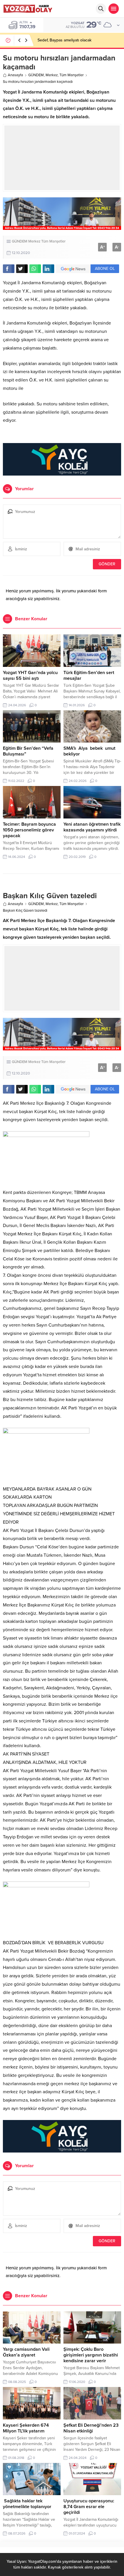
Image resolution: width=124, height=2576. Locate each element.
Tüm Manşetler (72, 75)
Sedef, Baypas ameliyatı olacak (64, 40)
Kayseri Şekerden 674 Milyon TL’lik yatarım (26, 2428)
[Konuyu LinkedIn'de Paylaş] (48, 269)
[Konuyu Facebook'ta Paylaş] (9, 269)
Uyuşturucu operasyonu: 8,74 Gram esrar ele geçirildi (89, 2507)
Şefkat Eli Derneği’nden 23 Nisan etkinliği (91, 2428)
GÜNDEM (36, 75)
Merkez (52, 75)
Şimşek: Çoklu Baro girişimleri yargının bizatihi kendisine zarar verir (91, 2355)
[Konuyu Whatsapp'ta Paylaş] (35, 269)
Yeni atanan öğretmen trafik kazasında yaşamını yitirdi (92, 827)
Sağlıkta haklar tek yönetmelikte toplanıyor (27, 2504)
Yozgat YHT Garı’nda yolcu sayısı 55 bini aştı (30, 676)
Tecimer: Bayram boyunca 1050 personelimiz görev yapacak (29, 830)
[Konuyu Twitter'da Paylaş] (22, 269)
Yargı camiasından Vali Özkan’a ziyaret (26, 2352)
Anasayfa (15, 75)
